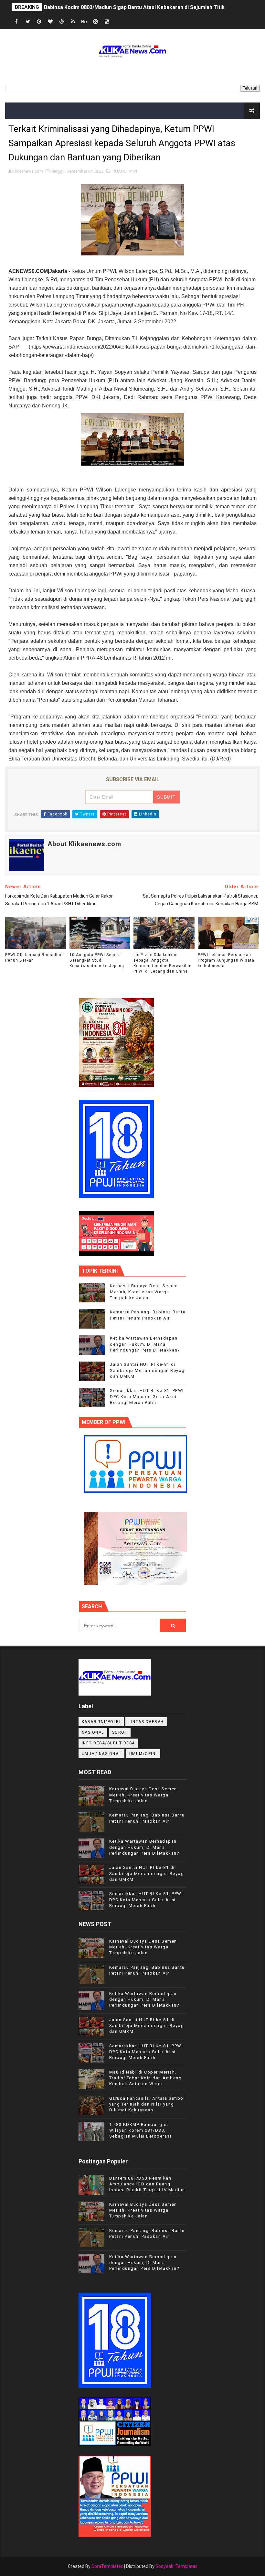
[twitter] (28, 22)
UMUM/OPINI (143, 1754)
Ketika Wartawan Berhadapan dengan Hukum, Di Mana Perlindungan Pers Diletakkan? (145, 1344)
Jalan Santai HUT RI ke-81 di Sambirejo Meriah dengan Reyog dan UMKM (147, 1370)
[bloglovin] (50, 22)
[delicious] (107, 22)
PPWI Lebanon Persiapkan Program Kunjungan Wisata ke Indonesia (226, 960)
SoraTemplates (107, 2566)
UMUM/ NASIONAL (101, 1754)
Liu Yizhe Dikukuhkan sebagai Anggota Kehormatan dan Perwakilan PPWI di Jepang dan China (163, 963)
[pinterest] (39, 22)
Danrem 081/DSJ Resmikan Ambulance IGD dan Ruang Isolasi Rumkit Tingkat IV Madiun (147, 2184)
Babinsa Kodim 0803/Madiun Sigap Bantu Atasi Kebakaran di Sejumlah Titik (134, 7)
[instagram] (96, 22)
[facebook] (16, 22)
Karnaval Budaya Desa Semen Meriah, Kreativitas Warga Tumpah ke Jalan (144, 1292)
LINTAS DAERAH (146, 1722)
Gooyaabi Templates (176, 2566)
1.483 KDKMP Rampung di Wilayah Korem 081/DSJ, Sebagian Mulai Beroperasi (140, 2130)
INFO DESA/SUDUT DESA (108, 1743)
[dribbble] (62, 22)
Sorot (120, 1732)
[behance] (84, 22)
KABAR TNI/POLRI (101, 1722)
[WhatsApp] (118, 22)
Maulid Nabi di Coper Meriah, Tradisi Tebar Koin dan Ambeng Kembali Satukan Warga (146, 2078)
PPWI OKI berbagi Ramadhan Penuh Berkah (35, 958)
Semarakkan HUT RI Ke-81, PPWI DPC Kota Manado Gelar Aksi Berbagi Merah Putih (147, 1396)
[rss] (73, 22)
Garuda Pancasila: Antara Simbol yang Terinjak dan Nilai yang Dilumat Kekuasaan (147, 2104)
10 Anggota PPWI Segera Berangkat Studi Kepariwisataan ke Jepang (97, 960)
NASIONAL (93, 1732)
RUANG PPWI (125, 171)
